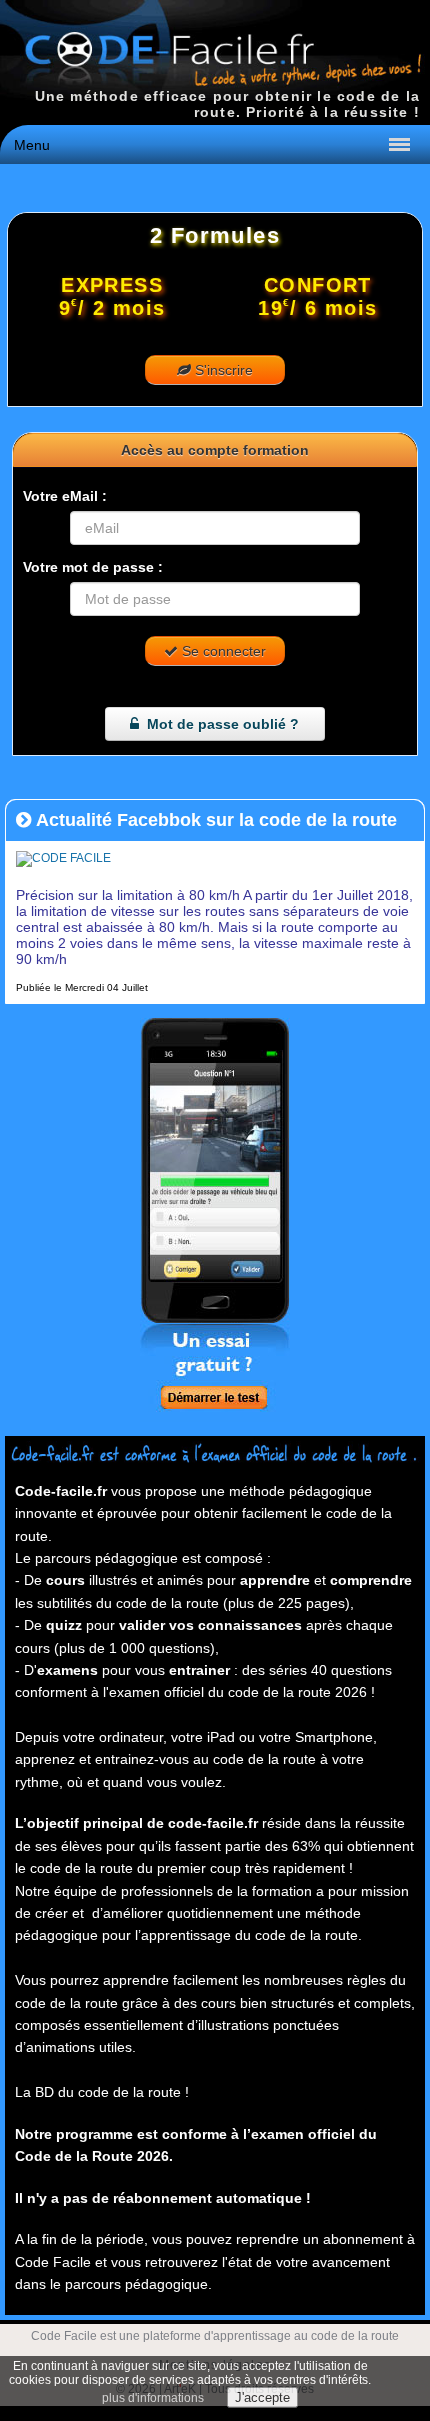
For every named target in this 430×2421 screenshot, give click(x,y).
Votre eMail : (65, 496)
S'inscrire (222, 370)
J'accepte (262, 2397)
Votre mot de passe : (93, 567)
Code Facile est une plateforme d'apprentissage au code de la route (215, 2336)
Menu (32, 145)
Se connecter (222, 651)
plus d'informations (153, 2398)
